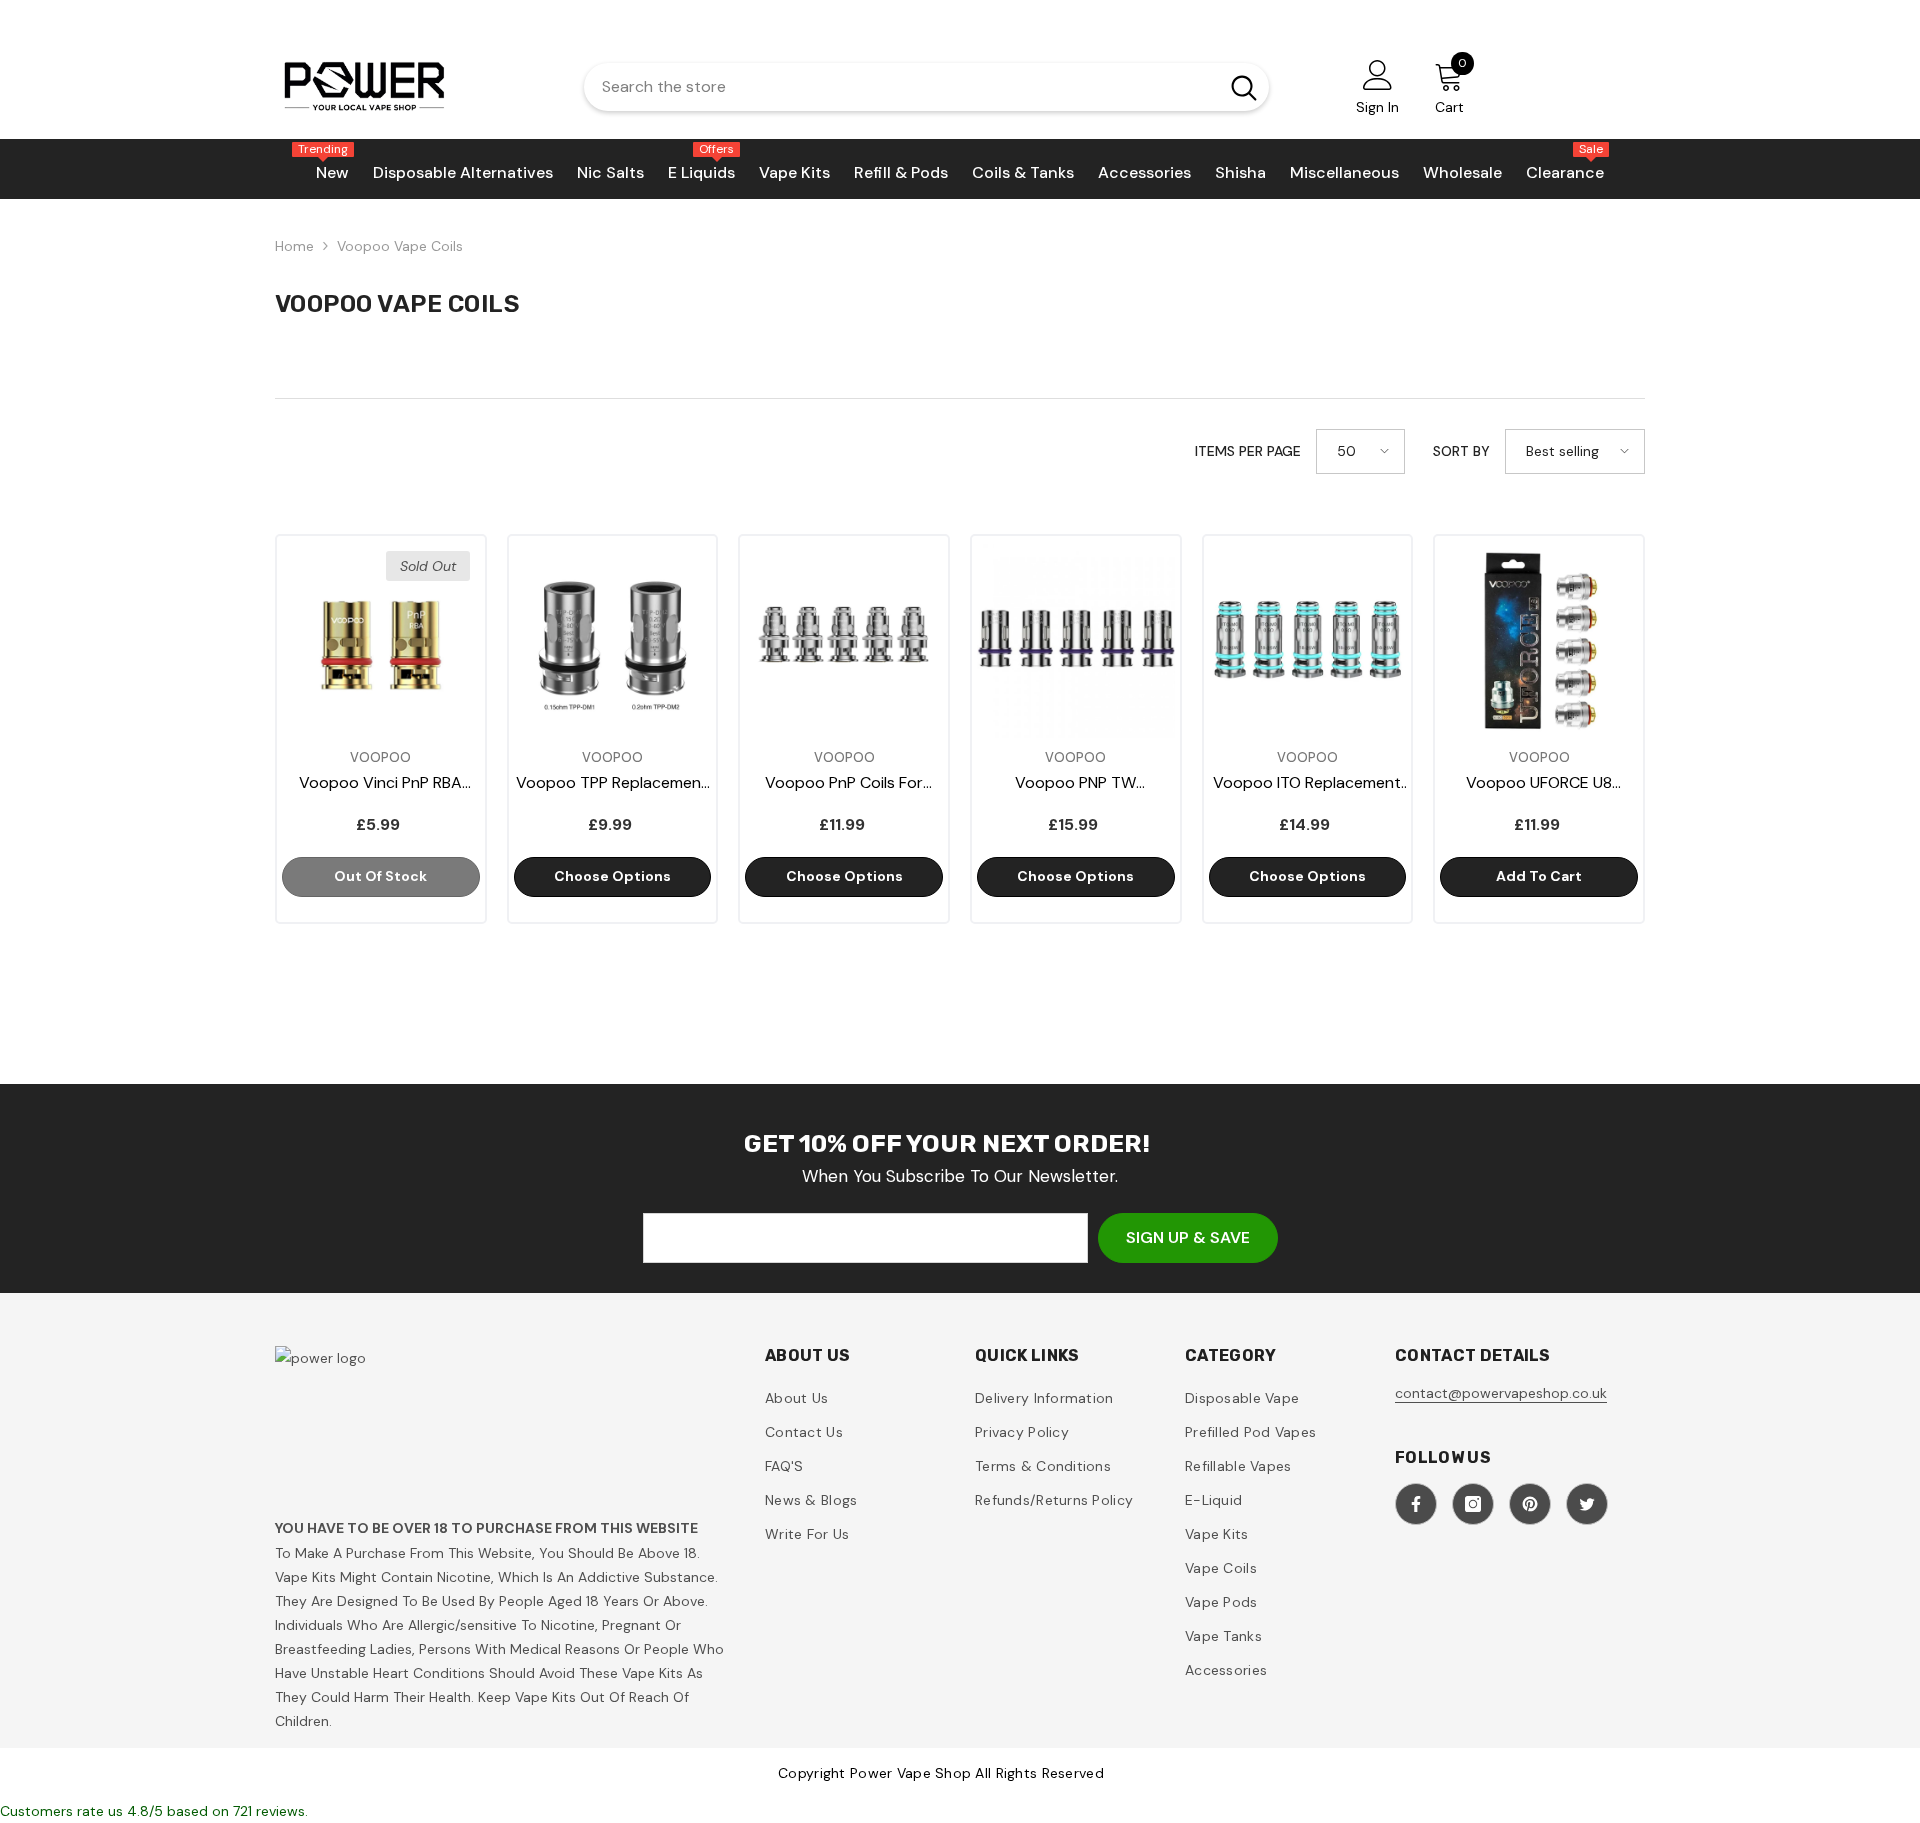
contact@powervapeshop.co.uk (1501, 1393)
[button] (1360, 451)
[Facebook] (1416, 1504)
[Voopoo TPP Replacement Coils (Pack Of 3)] (613, 640)
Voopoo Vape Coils (400, 246)
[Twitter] (1587, 1504)
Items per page (1248, 451)
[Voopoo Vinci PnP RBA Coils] (381, 640)
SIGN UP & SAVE (1188, 1237)
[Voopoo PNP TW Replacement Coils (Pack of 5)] (1076, 640)
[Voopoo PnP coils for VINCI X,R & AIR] (844, 640)
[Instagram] (1473, 1504)
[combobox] (896, 87)
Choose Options (612, 876)
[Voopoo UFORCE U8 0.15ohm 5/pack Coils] (1539, 640)
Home (294, 246)
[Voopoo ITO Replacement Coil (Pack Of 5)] (1308, 640)
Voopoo (380, 757)
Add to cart (1539, 876)
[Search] (926, 87)
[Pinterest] (1530, 1504)
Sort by (1461, 451)
